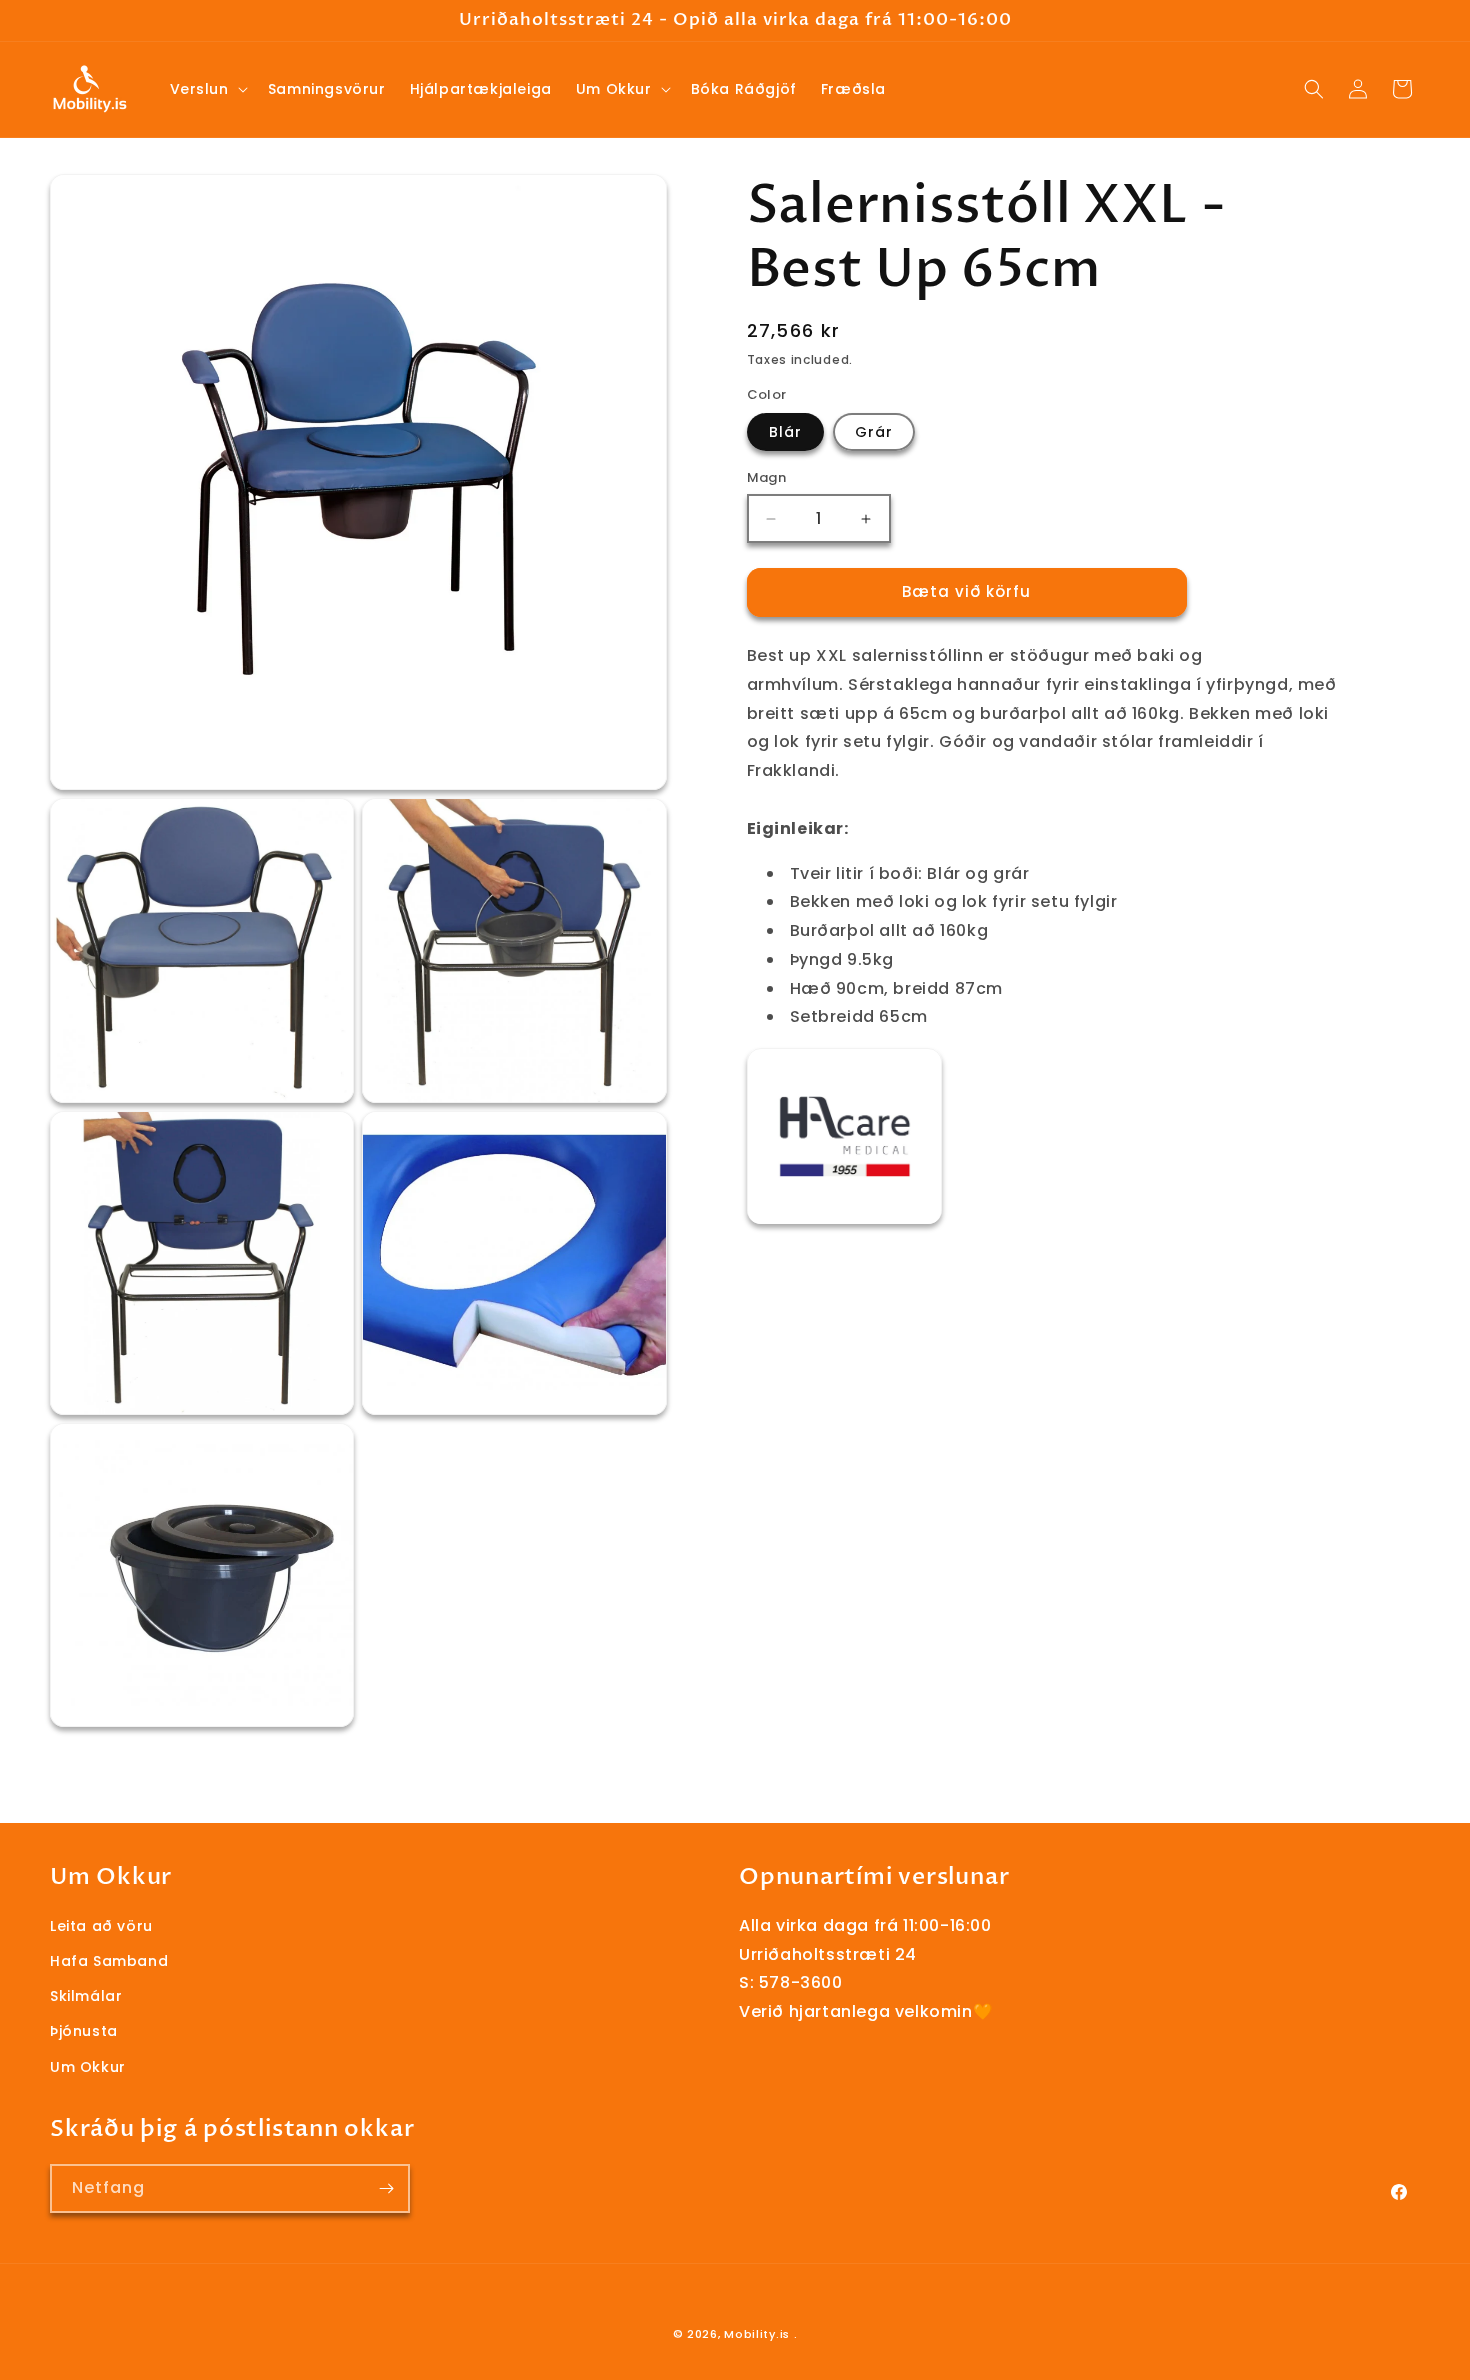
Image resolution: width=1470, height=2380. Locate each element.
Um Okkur (88, 2067)
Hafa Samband (109, 1961)
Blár (785, 433)
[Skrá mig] (386, 2188)
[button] (207, 89)
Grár (874, 433)
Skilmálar (86, 1996)
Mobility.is (757, 2334)
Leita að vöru (101, 1926)
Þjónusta (84, 2031)
